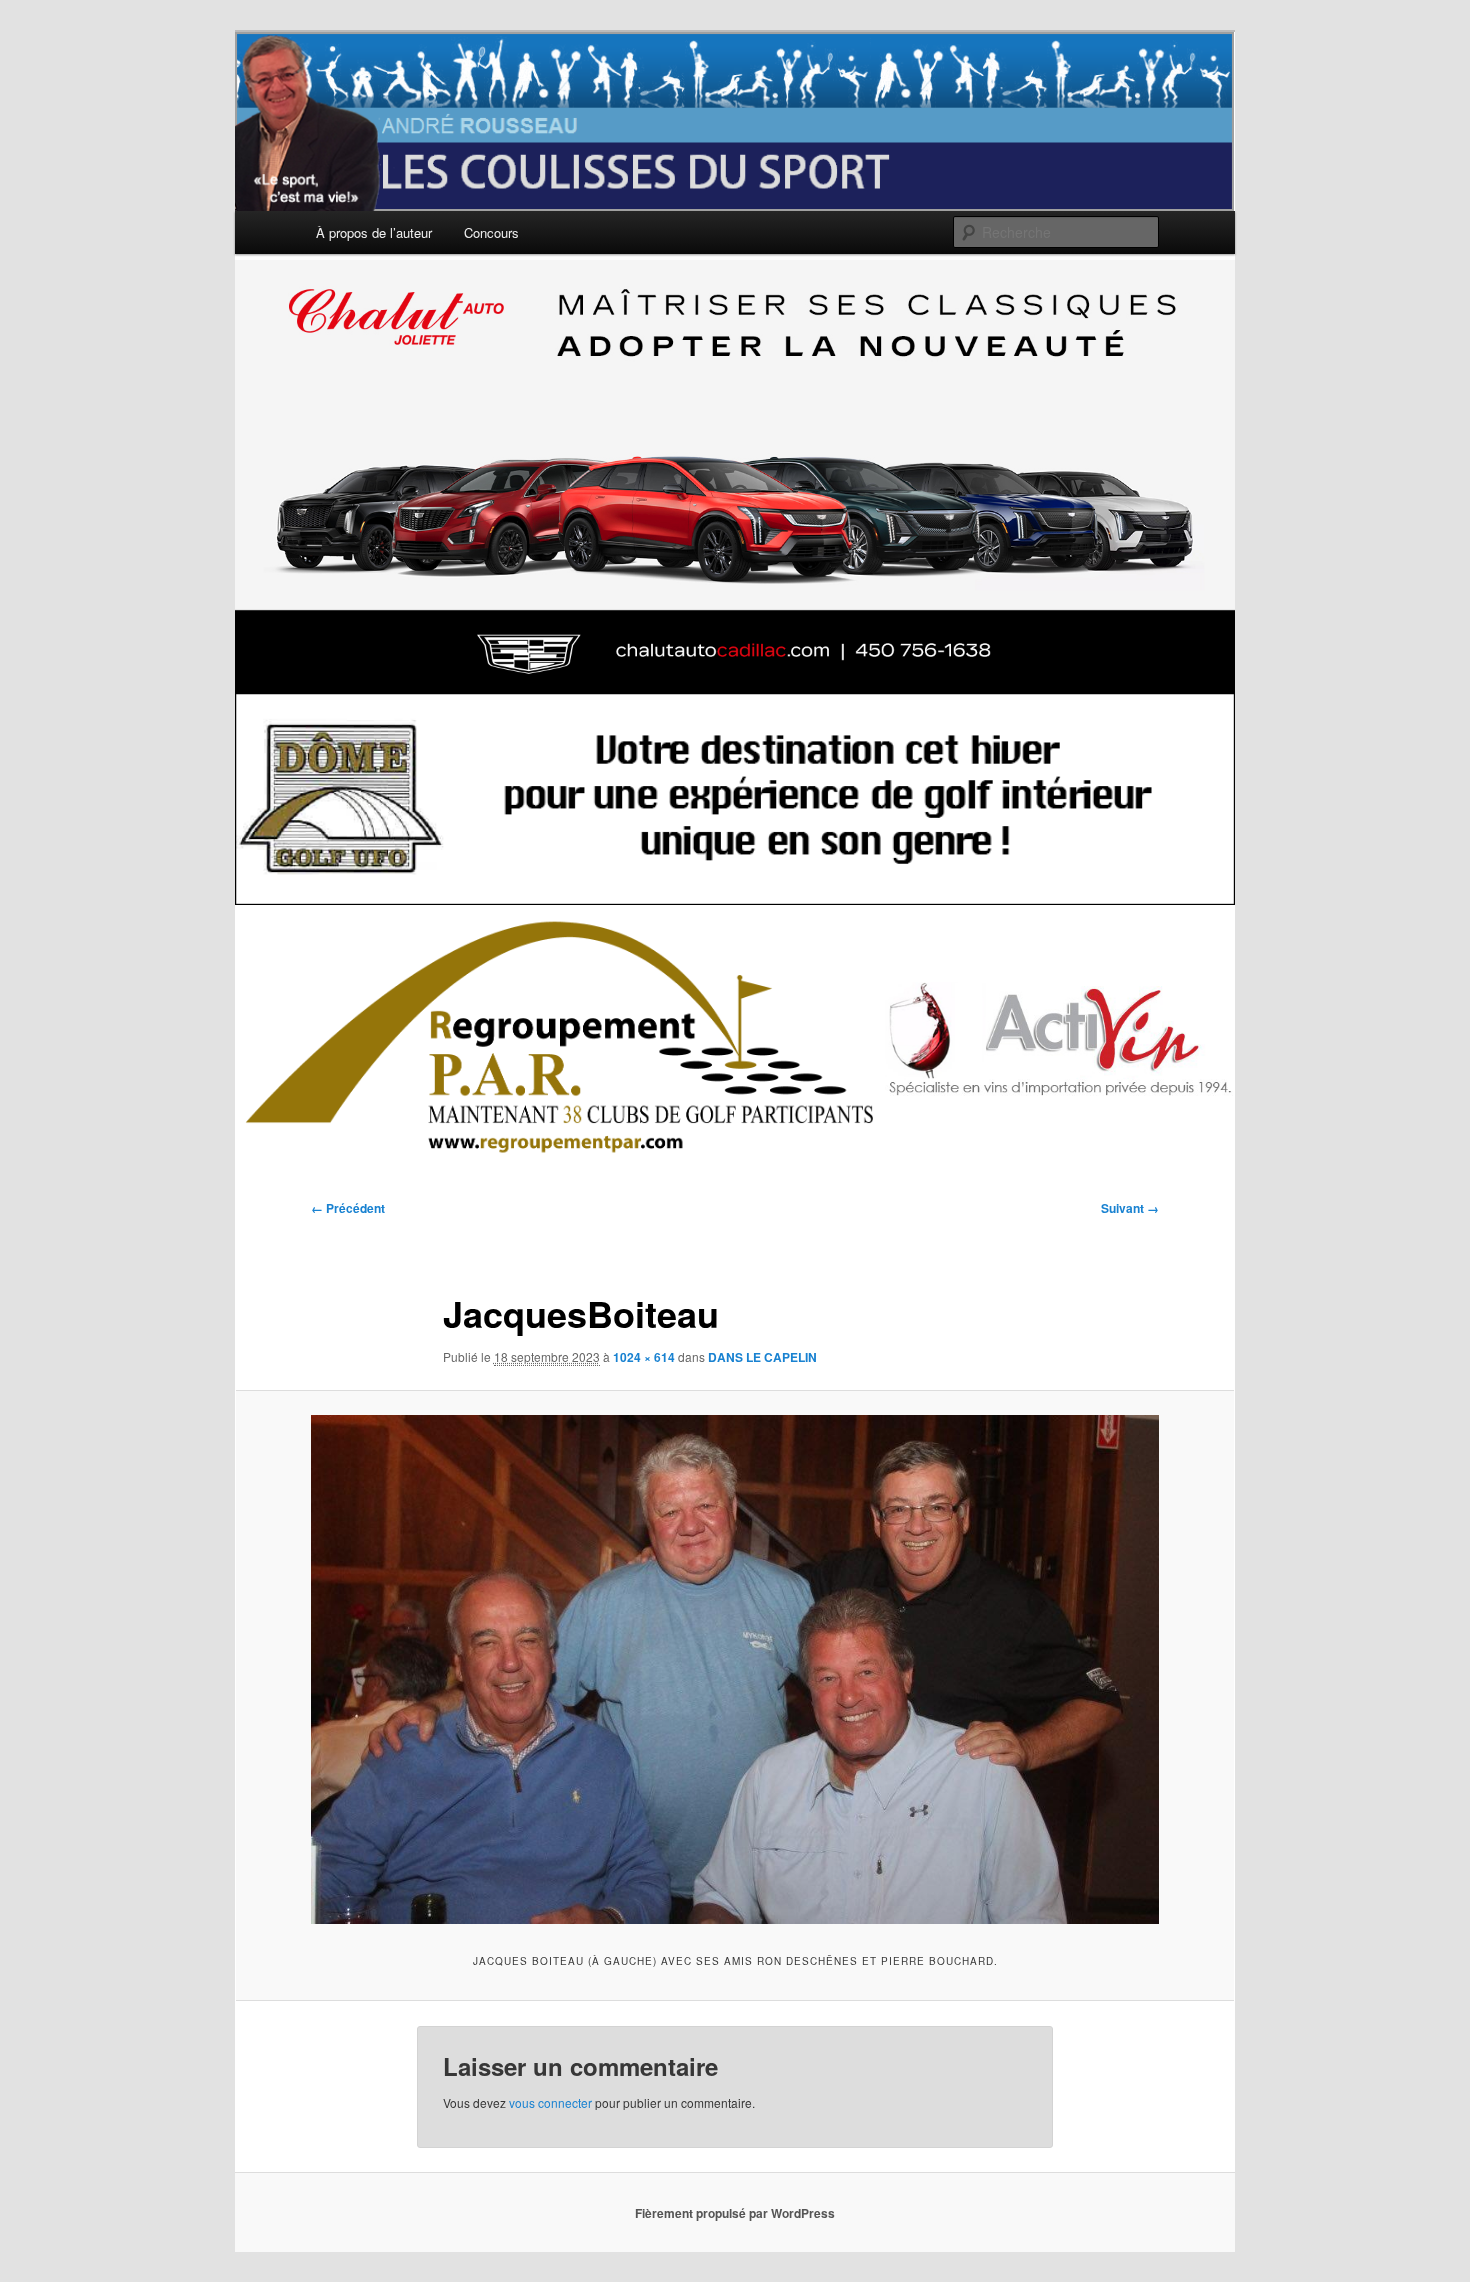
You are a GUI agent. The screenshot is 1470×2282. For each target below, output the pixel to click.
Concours (491, 232)
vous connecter (550, 2102)
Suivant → (1130, 1208)
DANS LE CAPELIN (762, 1357)
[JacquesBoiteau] (735, 1669)
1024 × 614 (644, 1357)
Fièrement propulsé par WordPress (735, 2213)
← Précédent (348, 1208)
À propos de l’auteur (374, 232)
